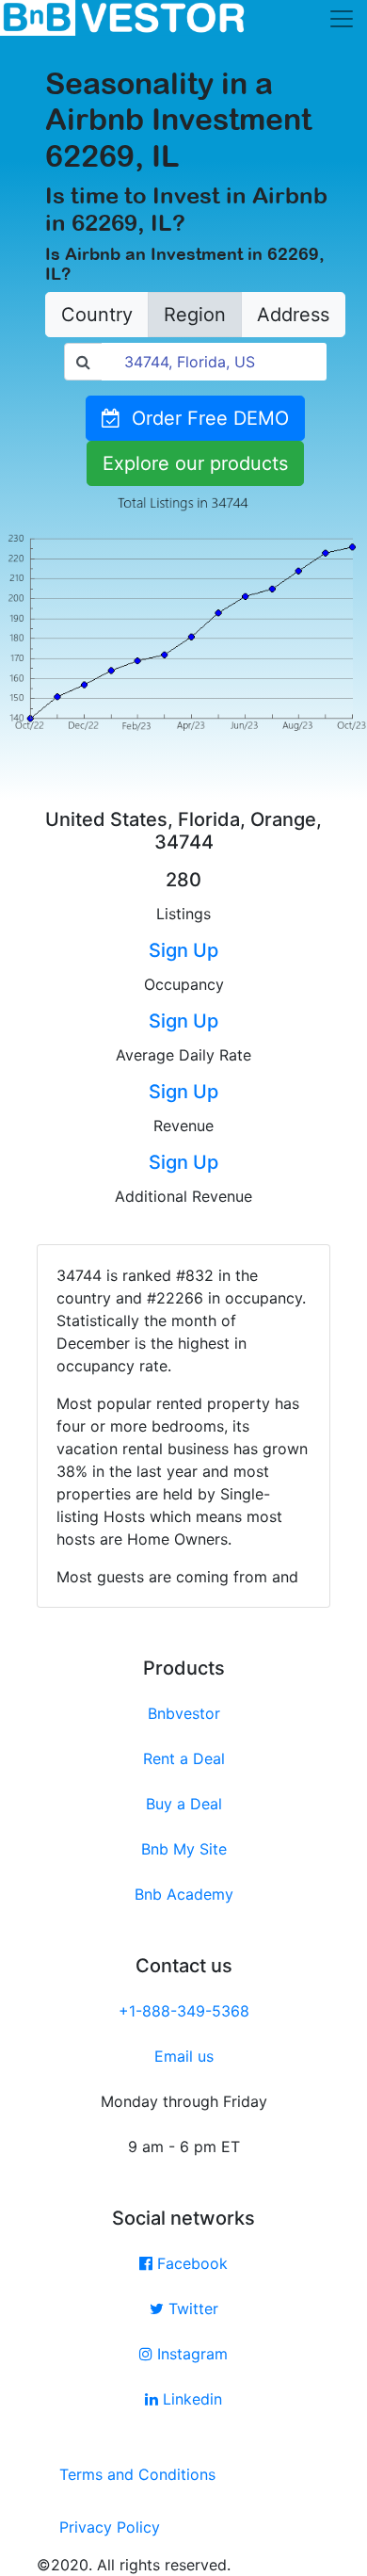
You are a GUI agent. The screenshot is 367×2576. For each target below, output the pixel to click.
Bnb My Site (184, 1849)
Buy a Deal (184, 1804)
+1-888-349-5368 (184, 2011)
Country (97, 315)
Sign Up (183, 950)
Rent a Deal (184, 1758)
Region (195, 315)
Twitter (191, 2309)
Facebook (190, 2263)
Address (293, 315)
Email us (184, 2056)
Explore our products (195, 463)
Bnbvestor (184, 1713)
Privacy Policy (110, 2527)
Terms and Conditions (137, 2474)
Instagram (190, 2354)
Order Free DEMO (205, 418)
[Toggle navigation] (342, 19)
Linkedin (190, 2399)
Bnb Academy (184, 1894)
